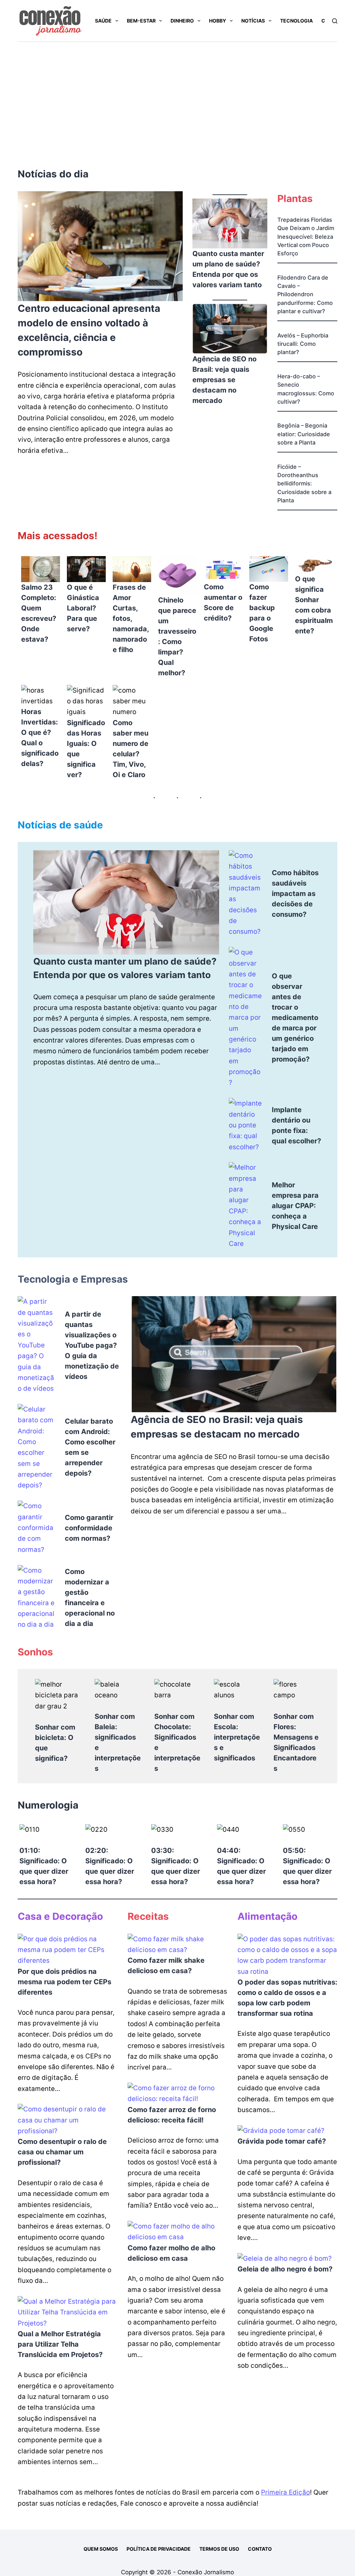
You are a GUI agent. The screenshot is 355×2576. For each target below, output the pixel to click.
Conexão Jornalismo (206, 2572)
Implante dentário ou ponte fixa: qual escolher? (296, 1125)
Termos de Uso (219, 2549)
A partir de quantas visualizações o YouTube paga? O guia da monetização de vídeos (92, 1345)
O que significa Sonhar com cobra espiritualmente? (314, 605)
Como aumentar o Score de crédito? (223, 603)
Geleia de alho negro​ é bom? (285, 2269)
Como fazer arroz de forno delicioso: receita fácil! (172, 2115)
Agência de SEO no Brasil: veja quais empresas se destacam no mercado (224, 380)
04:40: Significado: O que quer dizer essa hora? (241, 1866)
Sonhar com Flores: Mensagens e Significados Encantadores (296, 1742)
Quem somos (101, 2549)
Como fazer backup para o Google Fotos (262, 613)
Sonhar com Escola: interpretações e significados (237, 1737)
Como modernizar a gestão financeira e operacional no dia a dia (90, 1598)
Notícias (253, 21)
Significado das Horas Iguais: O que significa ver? (86, 749)
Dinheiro (182, 21)
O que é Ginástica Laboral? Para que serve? (83, 608)
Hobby (218, 21)
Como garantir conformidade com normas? (89, 1528)
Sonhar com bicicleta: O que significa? (55, 1743)
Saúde (103, 21)
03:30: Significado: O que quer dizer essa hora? (176, 1866)
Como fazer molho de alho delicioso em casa (171, 2253)
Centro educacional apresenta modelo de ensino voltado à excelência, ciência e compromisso (89, 330)
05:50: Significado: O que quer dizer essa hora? (307, 1866)
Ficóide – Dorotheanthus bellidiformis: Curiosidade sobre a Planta (304, 483)
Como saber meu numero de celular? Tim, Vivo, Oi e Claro (131, 749)
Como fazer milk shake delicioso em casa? (166, 1966)
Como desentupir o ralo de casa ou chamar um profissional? (62, 2152)
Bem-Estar (141, 21)
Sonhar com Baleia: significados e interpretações (118, 1742)
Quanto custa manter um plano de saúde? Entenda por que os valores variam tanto (228, 269)
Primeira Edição (285, 2492)
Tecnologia (296, 21)
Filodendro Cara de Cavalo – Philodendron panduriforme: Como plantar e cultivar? (305, 294)
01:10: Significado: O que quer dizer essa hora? (44, 1866)
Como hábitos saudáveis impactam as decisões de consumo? (295, 894)
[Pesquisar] (335, 21)
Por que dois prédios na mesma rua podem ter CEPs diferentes (64, 1982)
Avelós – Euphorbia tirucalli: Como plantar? (303, 344)
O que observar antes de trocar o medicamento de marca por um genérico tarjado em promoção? (295, 1018)
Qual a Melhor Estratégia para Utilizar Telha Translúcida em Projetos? (60, 2344)
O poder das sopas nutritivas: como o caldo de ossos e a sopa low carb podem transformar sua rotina (287, 1998)
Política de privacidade (159, 2549)
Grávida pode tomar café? (282, 2141)
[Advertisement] (177, 94)
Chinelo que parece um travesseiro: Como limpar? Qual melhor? (177, 636)
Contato (260, 2549)
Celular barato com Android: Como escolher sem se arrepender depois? (90, 1447)
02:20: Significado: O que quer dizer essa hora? (110, 1866)
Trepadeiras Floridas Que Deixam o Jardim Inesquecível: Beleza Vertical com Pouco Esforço (306, 236)
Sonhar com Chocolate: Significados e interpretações (177, 1742)
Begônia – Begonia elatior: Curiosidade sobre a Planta (304, 434)
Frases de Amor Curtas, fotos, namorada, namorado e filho (131, 618)
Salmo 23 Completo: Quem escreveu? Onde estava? (39, 613)
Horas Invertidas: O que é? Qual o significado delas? (40, 738)
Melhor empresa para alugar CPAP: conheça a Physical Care (295, 1206)
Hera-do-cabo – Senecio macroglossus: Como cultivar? (306, 389)
